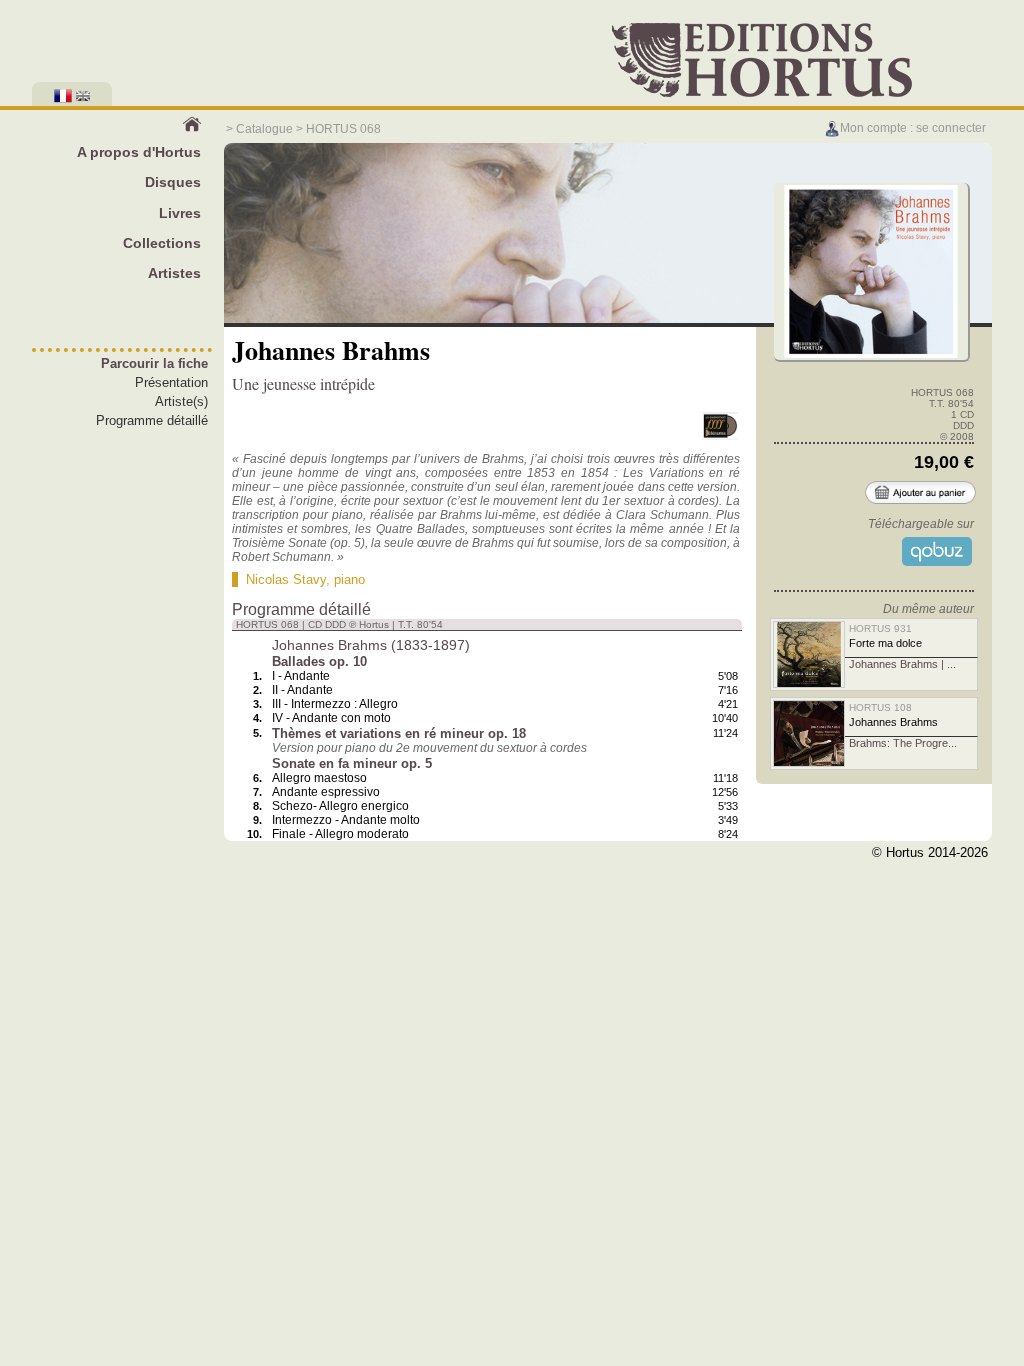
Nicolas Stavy (286, 579)
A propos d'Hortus (139, 152)
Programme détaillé (152, 420)
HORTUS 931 (880, 628)
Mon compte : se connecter (913, 128)
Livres (180, 213)
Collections (162, 243)
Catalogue (264, 129)
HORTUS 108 (880, 707)
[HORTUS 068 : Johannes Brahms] (871, 355)
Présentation (171, 382)
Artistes (174, 273)
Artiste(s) (181, 401)
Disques (173, 182)
